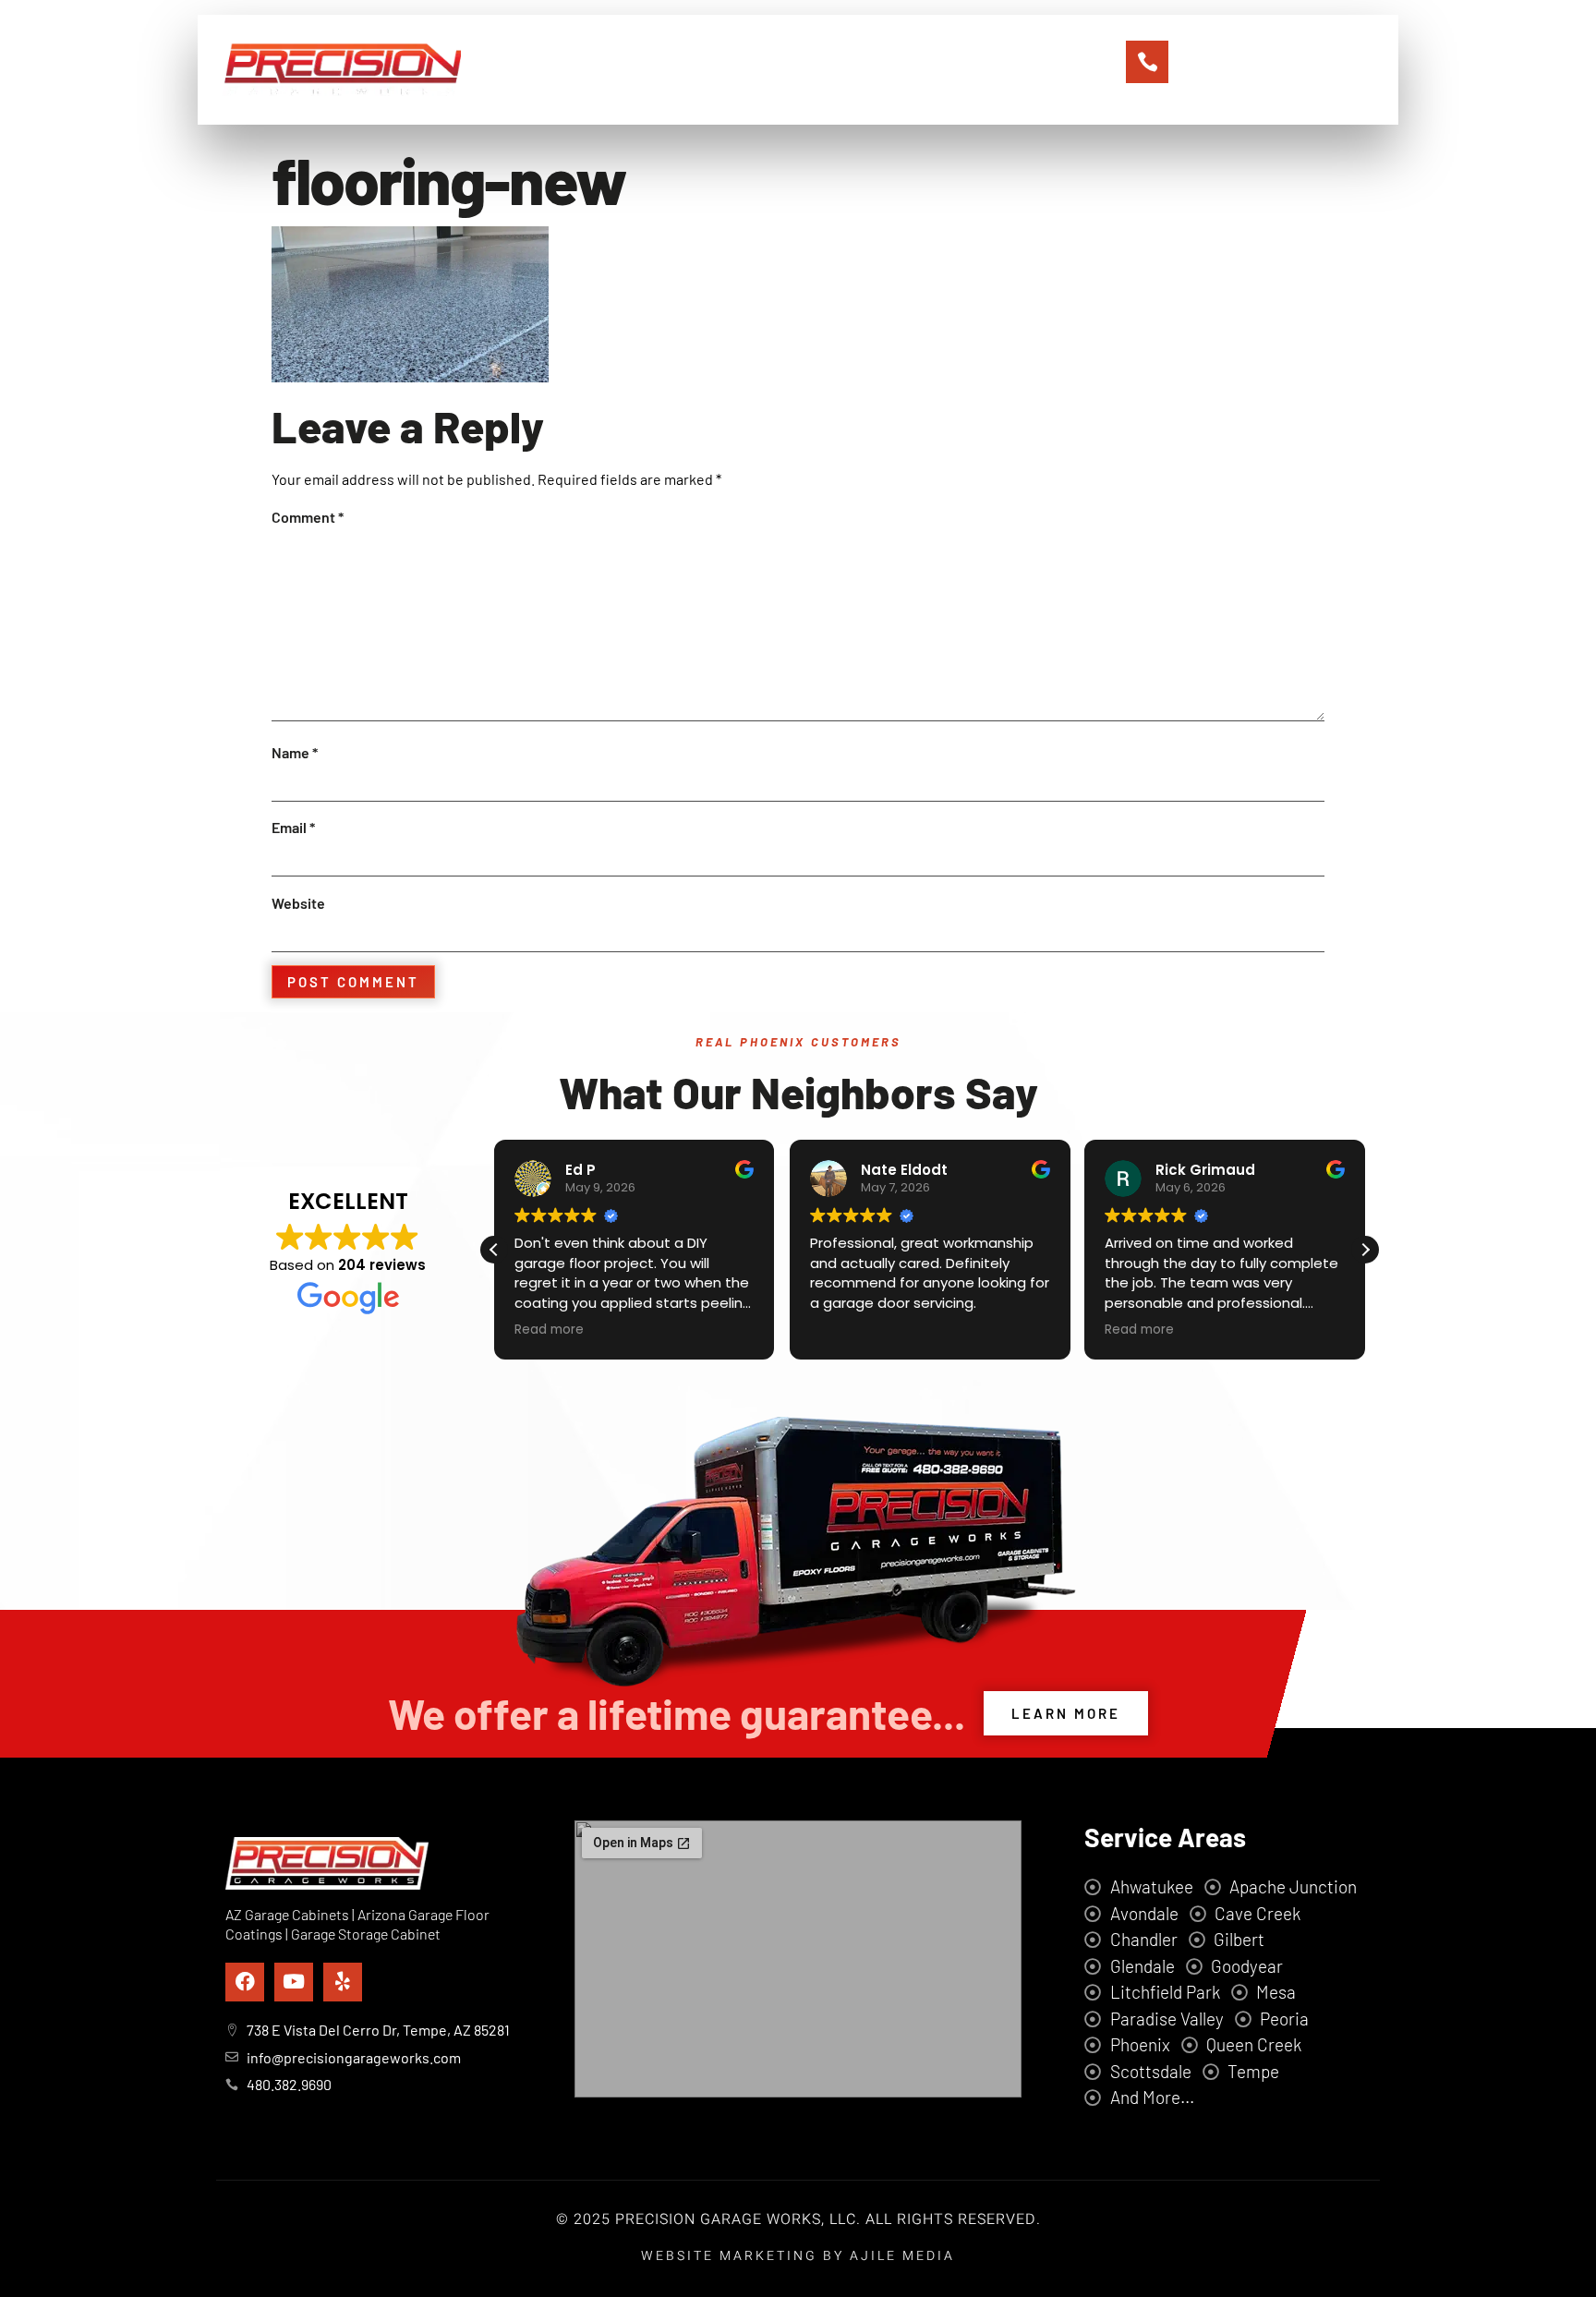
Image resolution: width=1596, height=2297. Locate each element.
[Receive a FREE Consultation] (1147, 62)
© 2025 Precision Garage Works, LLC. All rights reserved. (798, 2219)
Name (295, 752)
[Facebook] (245, 1982)
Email (293, 827)
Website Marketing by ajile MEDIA (798, 2256)
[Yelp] (343, 1982)
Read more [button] (549, 1330)
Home (597, 70)
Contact (966, 70)
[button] (1365, 1250)
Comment (308, 517)
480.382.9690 (1253, 69)
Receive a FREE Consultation (1265, 46)
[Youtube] (294, 1982)
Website (298, 903)
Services (780, 70)
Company (683, 70)
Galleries (874, 70)
